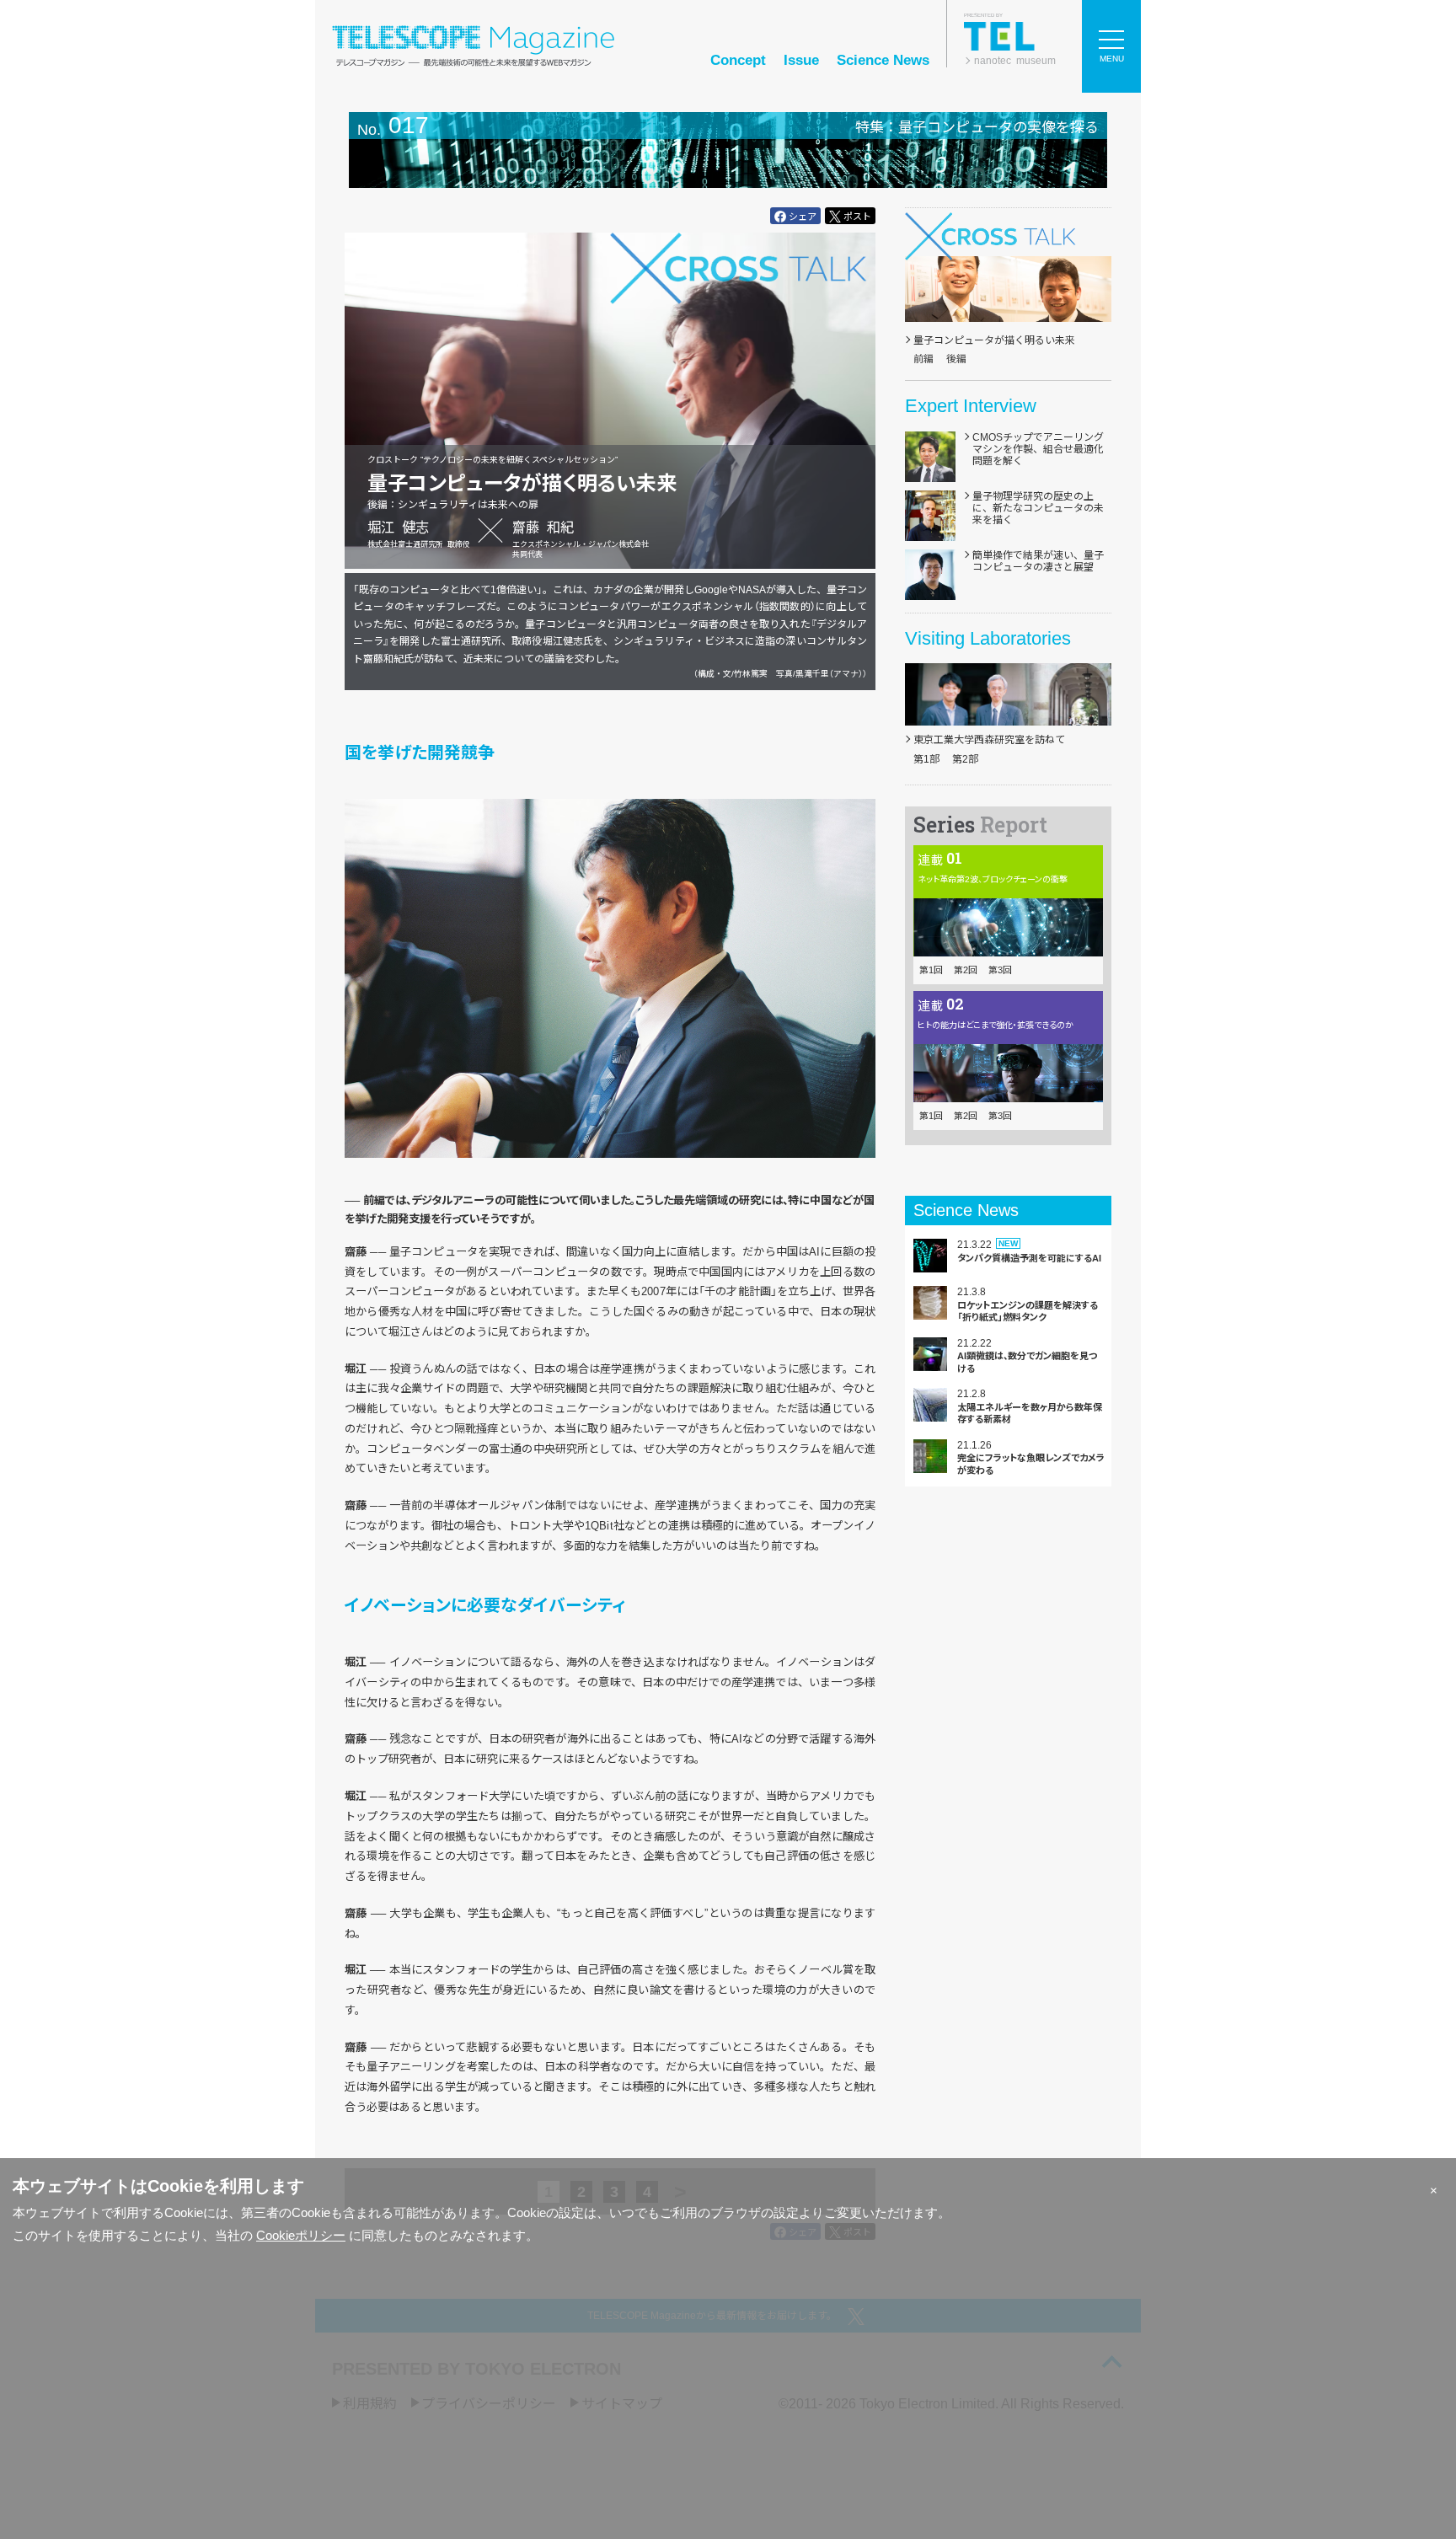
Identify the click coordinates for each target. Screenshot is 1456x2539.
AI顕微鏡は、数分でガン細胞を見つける (1027, 1362)
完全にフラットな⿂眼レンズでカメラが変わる (1031, 1464)
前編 (923, 359)
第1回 (931, 970)
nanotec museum (1015, 61)
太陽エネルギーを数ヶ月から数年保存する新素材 (1030, 1413)
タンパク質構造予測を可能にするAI (1029, 1258)
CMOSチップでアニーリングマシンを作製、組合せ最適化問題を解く (1038, 450)
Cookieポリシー (301, 2235)
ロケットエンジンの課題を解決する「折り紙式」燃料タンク (1028, 1311)
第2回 (966, 970)
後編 (956, 359)
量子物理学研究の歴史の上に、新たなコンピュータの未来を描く (1038, 509)
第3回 (1000, 970)
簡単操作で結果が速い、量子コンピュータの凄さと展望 (1038, 561)
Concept (738, 60)
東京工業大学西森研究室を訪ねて (989, 740)
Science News (883, 60)
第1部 (926, 759)
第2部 (965, 759)
